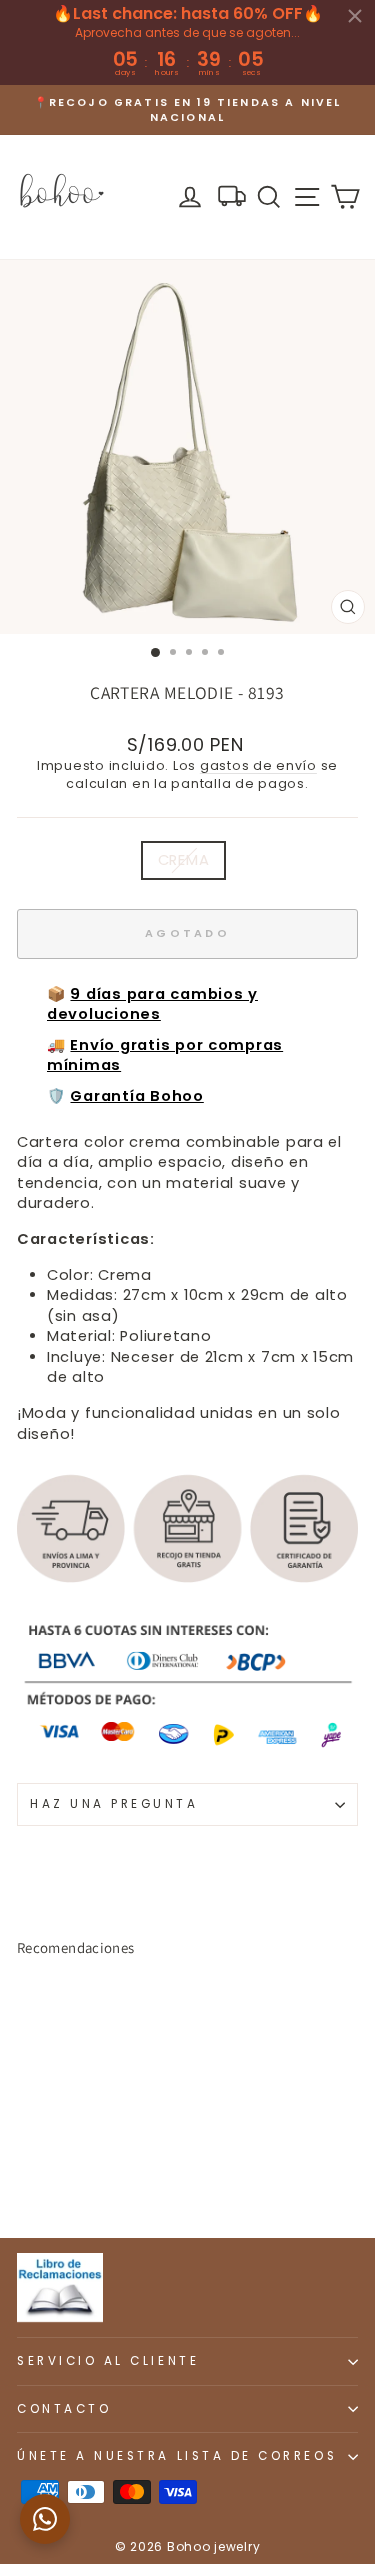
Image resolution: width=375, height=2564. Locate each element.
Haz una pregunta (114, 1804)
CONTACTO (64, 2409)
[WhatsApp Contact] (45, 2519)
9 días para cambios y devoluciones (152, 1004)
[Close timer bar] (355, 16)
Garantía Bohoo (136, 1096)
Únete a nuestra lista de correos (177, 2456)
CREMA (184, 860)
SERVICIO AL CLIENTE (108, 2361)
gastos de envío (258, 765)
